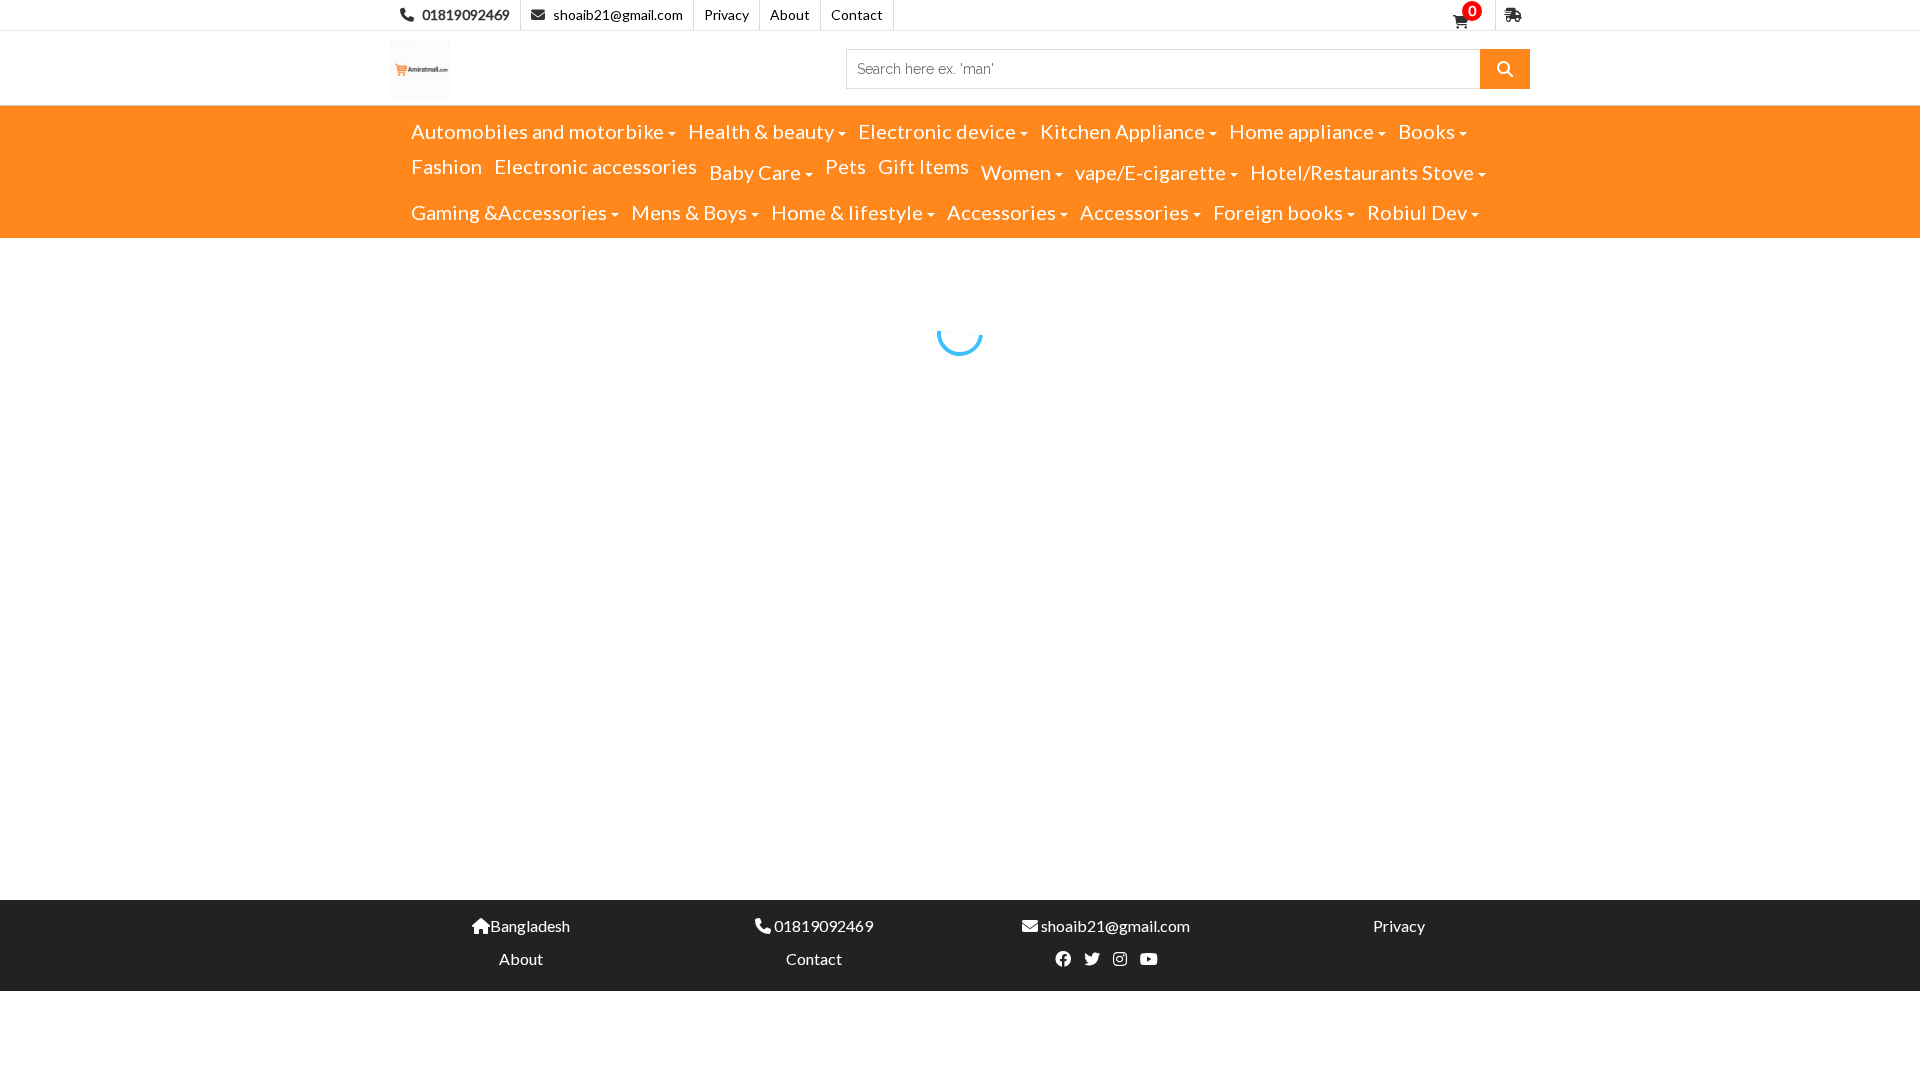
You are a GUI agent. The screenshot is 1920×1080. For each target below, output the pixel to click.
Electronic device (939, 131)
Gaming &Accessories (511, 212)
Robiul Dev (1419, 212)
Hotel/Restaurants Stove (1364, 172)
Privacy (726, 14)
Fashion (446, 166)
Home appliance (1303, 131)
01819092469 (823, 925)
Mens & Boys (691, 212)
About (790, 14)
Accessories (1003, 212)
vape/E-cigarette (1152, 172)
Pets (845, 166)
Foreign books (1280, 212)
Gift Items (923, 166)
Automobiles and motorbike (539, 131)
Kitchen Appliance (1124, 131)
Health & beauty (763, 131)
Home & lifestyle (849, 212)
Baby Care (757, 172)
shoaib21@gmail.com (618, 14)
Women (1018, 172)
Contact (857, 14)
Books (1428, 131)
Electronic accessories (595, 166)
